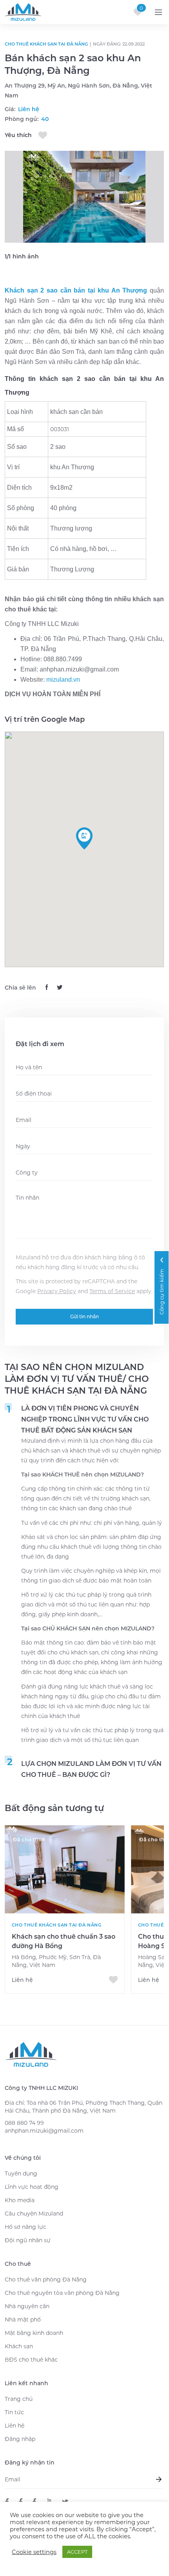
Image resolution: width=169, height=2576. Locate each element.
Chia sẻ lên (20, 988)
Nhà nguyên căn (27, 2306)
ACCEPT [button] (77, 2552)
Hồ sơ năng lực (25, 2227)
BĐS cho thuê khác (31, 2360)
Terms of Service (112, 1291)
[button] (84, 838)
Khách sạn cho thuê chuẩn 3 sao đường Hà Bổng (64, 1941)
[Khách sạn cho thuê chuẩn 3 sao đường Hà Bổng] (65, 1869)
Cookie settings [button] (34, 2552)
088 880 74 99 (24, 2123)
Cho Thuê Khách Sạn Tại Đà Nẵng (46, 44)
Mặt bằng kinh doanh (34, 2333)
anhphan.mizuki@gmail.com (44, 2131)
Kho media (20, 2200)
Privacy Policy (57, 1291)
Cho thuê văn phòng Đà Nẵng (46, 2280)
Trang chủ (19, 2399)
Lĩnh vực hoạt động (32, 2187)
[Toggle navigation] (158, 12)
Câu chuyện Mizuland (34, 2214)
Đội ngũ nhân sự (28, 2240)
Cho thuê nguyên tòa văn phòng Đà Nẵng (62, 2293)
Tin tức (14, 2412)
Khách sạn (19, 2346)
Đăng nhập (20, 2439)
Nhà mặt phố (23, 2320)
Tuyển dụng (21, 2173)
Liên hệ (15, 2426)
